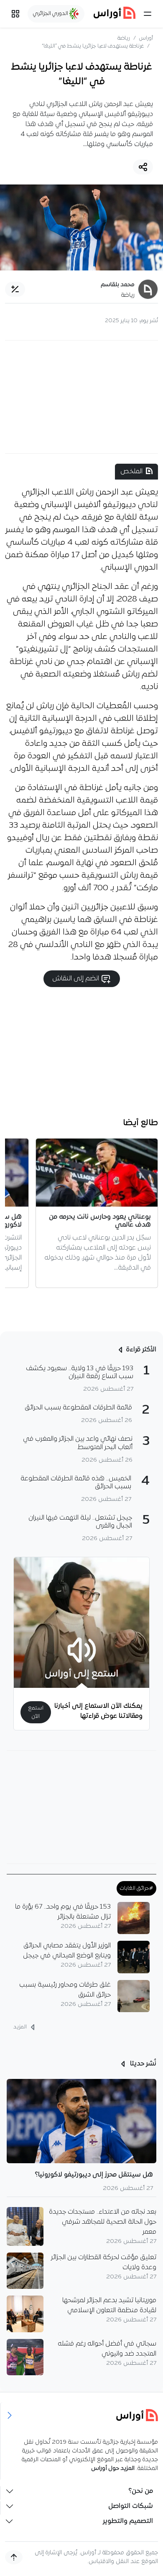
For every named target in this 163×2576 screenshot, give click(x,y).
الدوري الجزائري (51, 14)
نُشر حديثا (142, 2064)
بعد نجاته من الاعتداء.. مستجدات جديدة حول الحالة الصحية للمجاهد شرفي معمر (103, 2222)
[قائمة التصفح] (15, 14)
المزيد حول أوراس (113, 2469)
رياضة (124, 38)
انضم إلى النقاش (76, 979)
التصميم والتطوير (128, 2521)
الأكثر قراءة (141, 1350)
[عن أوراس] (82, 2415)
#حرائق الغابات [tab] (136, 1888)
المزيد (21, 2027)
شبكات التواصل (131, 2506)
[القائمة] (148, 14)
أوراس (146, 38)
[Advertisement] (81, 397)
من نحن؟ (141, 2491)
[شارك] (143, 167)
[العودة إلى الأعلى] (14, 2557)
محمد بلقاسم (118, 285)
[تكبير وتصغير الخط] (15, 289)
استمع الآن (36, 1712)
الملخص (131, 472)
